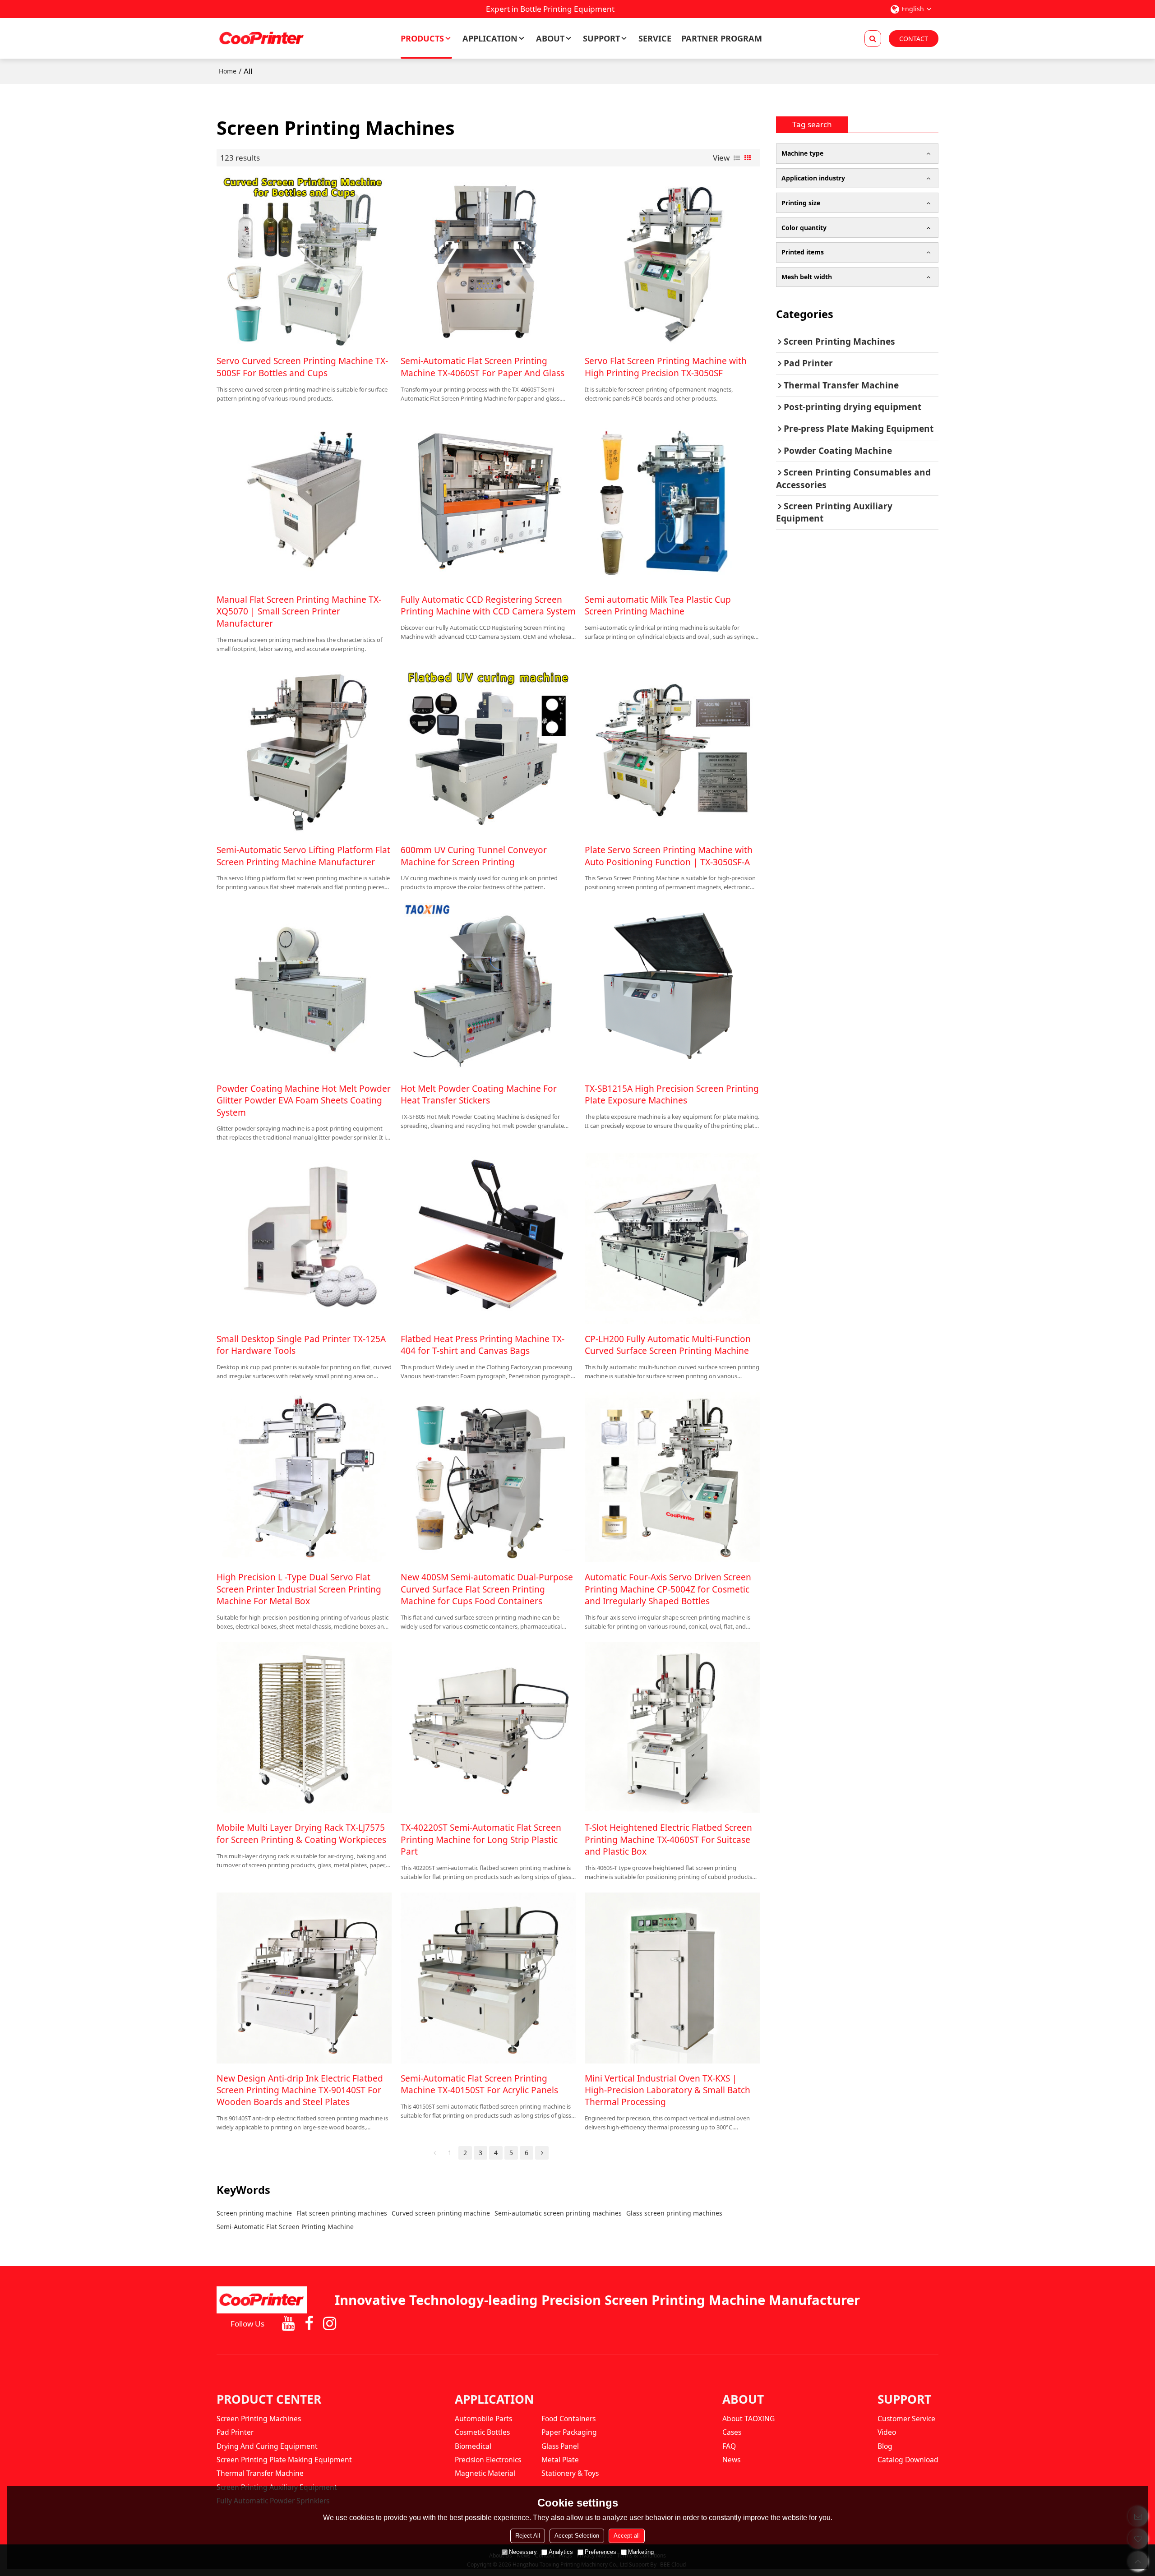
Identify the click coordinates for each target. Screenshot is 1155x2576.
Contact (914, 39)
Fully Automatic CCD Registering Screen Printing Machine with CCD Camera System (488, 605)
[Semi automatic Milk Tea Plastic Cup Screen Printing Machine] (672, 499)
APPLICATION (490, 38)
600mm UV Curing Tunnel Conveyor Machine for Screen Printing (474, 856)
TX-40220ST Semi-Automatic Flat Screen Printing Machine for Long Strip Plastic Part (481, 1840)
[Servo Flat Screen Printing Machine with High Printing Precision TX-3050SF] (672, 261)
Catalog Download (908, 2460)
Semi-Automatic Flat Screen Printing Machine (285, 2227)
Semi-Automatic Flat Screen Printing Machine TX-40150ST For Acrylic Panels (479, 2084)
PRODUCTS (422, 38)
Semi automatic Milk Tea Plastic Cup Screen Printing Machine (658, 605)
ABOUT (550, 38)
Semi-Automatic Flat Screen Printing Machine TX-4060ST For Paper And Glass (483, 367)
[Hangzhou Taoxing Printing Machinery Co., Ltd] (262, 38)
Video (887, 2432)
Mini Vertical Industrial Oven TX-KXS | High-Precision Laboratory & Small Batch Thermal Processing (668, 2090)
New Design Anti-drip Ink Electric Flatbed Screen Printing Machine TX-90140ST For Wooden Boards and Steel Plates (300, 2090)
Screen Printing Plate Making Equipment (284, 2460)
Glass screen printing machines (674, 2213)
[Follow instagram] (329, 2324)
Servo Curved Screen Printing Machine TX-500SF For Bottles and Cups (302, 367)
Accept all (627, 2536)
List (737, 158)
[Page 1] (434, 2153)
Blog (885, 2446)
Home (228, 71)
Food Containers (568, 2419)
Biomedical (473, 2446)
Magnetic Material (485, 2473)
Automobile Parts (483, 2419)
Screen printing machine (254, 2213)
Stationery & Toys (570, 2473)
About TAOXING (748, 2419)
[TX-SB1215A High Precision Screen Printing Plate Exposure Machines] (672, 988)
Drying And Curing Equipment (267, 2446)
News (731, 2460)
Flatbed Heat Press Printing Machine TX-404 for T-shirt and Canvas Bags (483, 1345)
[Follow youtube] (288, 2324)
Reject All (528, 2536)
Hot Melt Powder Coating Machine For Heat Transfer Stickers (479, 1094)
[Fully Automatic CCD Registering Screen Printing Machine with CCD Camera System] (488, 499)
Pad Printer (235, 2432)
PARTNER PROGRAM (722, 38)
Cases (732, 2432)
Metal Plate (560, 2460)
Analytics (561, 2552)
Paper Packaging (569, 2432)
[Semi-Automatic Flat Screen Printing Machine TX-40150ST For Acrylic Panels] (488, 1978)
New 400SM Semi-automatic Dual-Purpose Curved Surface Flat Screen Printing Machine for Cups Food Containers (487, 1589)
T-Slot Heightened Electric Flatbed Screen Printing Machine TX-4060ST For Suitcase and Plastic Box (668, 1840)
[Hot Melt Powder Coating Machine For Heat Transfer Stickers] (488, 988)
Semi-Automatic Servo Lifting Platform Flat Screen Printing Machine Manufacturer (303, 856)
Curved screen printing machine (441, 2213)
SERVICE (655, 38)
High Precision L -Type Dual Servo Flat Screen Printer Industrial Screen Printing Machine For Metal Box (299, 1589)
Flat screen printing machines (342, 2213)
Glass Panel (560, 2446)
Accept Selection (577, 2536)
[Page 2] (542, 2153)
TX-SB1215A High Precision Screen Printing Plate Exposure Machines (672, 1094)
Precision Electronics (488, 2460)
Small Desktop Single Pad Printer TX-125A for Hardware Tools (301, 1345)
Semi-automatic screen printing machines (558, 2213)
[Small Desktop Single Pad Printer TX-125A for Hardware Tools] (304, 1238)
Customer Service (906, 2419)
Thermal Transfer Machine (260, 2473)
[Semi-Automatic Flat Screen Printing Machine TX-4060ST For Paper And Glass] (488, 261)
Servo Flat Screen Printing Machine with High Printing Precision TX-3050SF (666, 367)
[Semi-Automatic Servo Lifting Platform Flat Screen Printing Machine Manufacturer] (304, 750)
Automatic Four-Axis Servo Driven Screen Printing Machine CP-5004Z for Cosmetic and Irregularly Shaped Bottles (668, 1589)
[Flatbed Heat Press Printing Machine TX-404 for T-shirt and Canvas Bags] (488, 1238)
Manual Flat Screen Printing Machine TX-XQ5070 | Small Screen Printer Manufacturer (299, 612)
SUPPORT (601, 38)
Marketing (641, 2552)
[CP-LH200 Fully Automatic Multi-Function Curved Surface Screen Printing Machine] (672, 1238)
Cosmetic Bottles (482, 2432)
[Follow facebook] (309, 2324)
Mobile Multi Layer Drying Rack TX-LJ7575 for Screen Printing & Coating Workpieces (301, 1833)
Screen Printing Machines (259, 2419)
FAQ (729, 2446)
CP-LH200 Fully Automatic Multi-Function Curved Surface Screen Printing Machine (668, 1345)
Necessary (523, 2552)
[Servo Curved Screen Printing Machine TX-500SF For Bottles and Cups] (304, 261)
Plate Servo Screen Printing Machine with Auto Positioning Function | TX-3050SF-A (669, 856)
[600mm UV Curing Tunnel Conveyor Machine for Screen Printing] (488, 750)
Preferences (601, 2552)
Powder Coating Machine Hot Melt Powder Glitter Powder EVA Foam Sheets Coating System (304, 1101)
